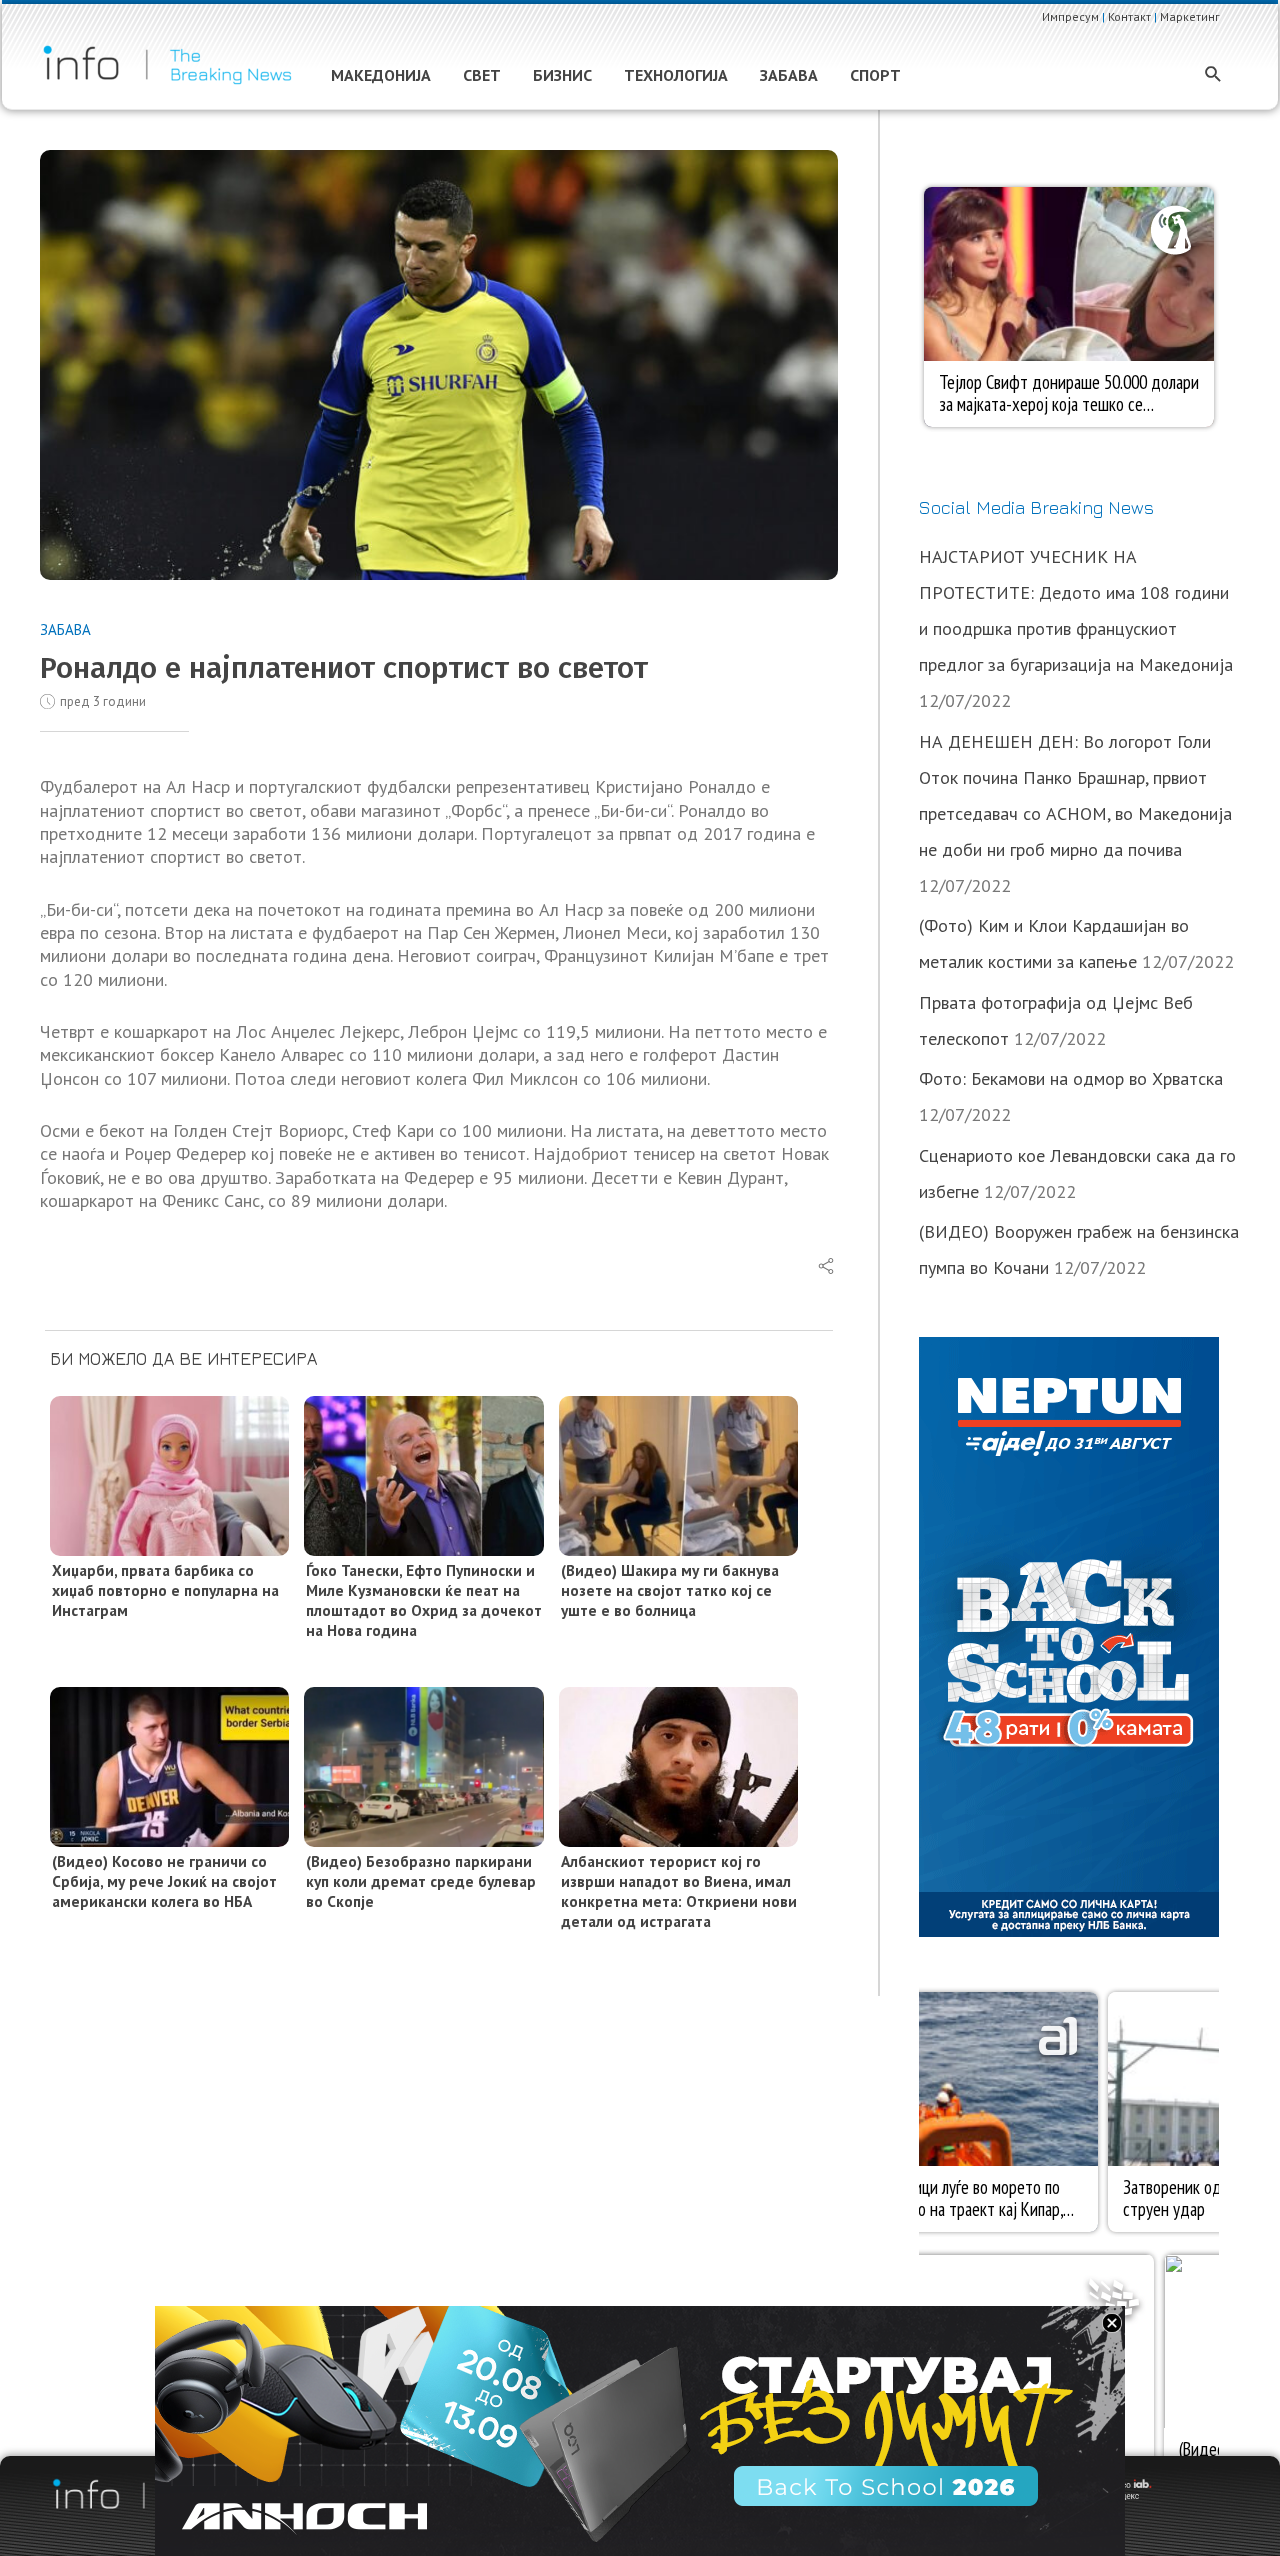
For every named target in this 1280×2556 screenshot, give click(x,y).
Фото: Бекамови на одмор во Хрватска (1071, 1078)
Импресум (1070, 16)
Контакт (1129, 16)
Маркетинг (1190, 16)
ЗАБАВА (65, 629)
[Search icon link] (1213, 75)
